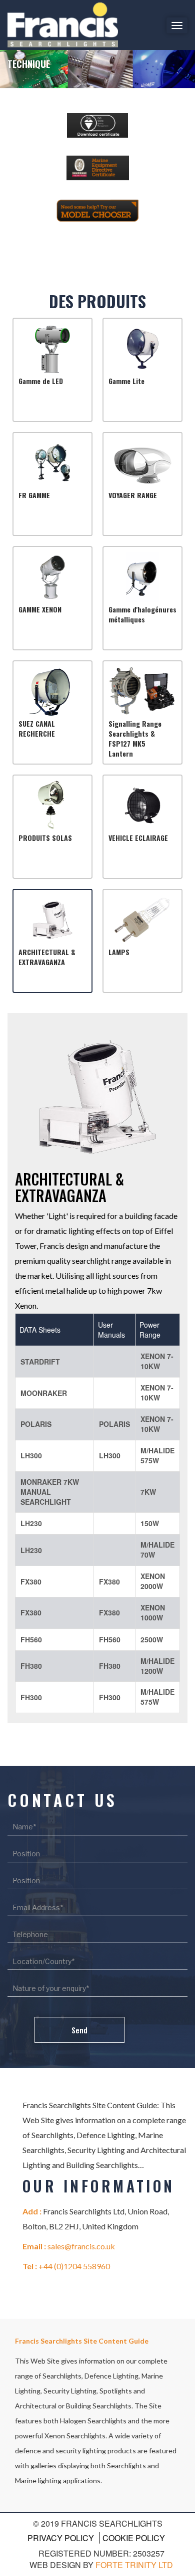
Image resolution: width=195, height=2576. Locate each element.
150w (150, 1523)
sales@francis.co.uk (81, 2246)
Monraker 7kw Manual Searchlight (50, 1492)
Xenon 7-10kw (157, 1361)
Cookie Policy (134, 2538)
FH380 (31, 1666)
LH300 (31, 1455)
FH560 (31, 1639)
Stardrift (40, 1362)
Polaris (36, 1424)
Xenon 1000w (153, 1612)
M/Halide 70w (157, 1550)
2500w (152, 1639)
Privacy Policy (61, 2538)
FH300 (31, 1697)
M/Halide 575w (157, 1455)
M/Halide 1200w (157, 1666)
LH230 (31, 1523)
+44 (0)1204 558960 (74, 2266)
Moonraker (44, 1393)
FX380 (31, 1582)
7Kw (148, 1492)
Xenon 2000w (153, 1581)
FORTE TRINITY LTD (134, 2565)
